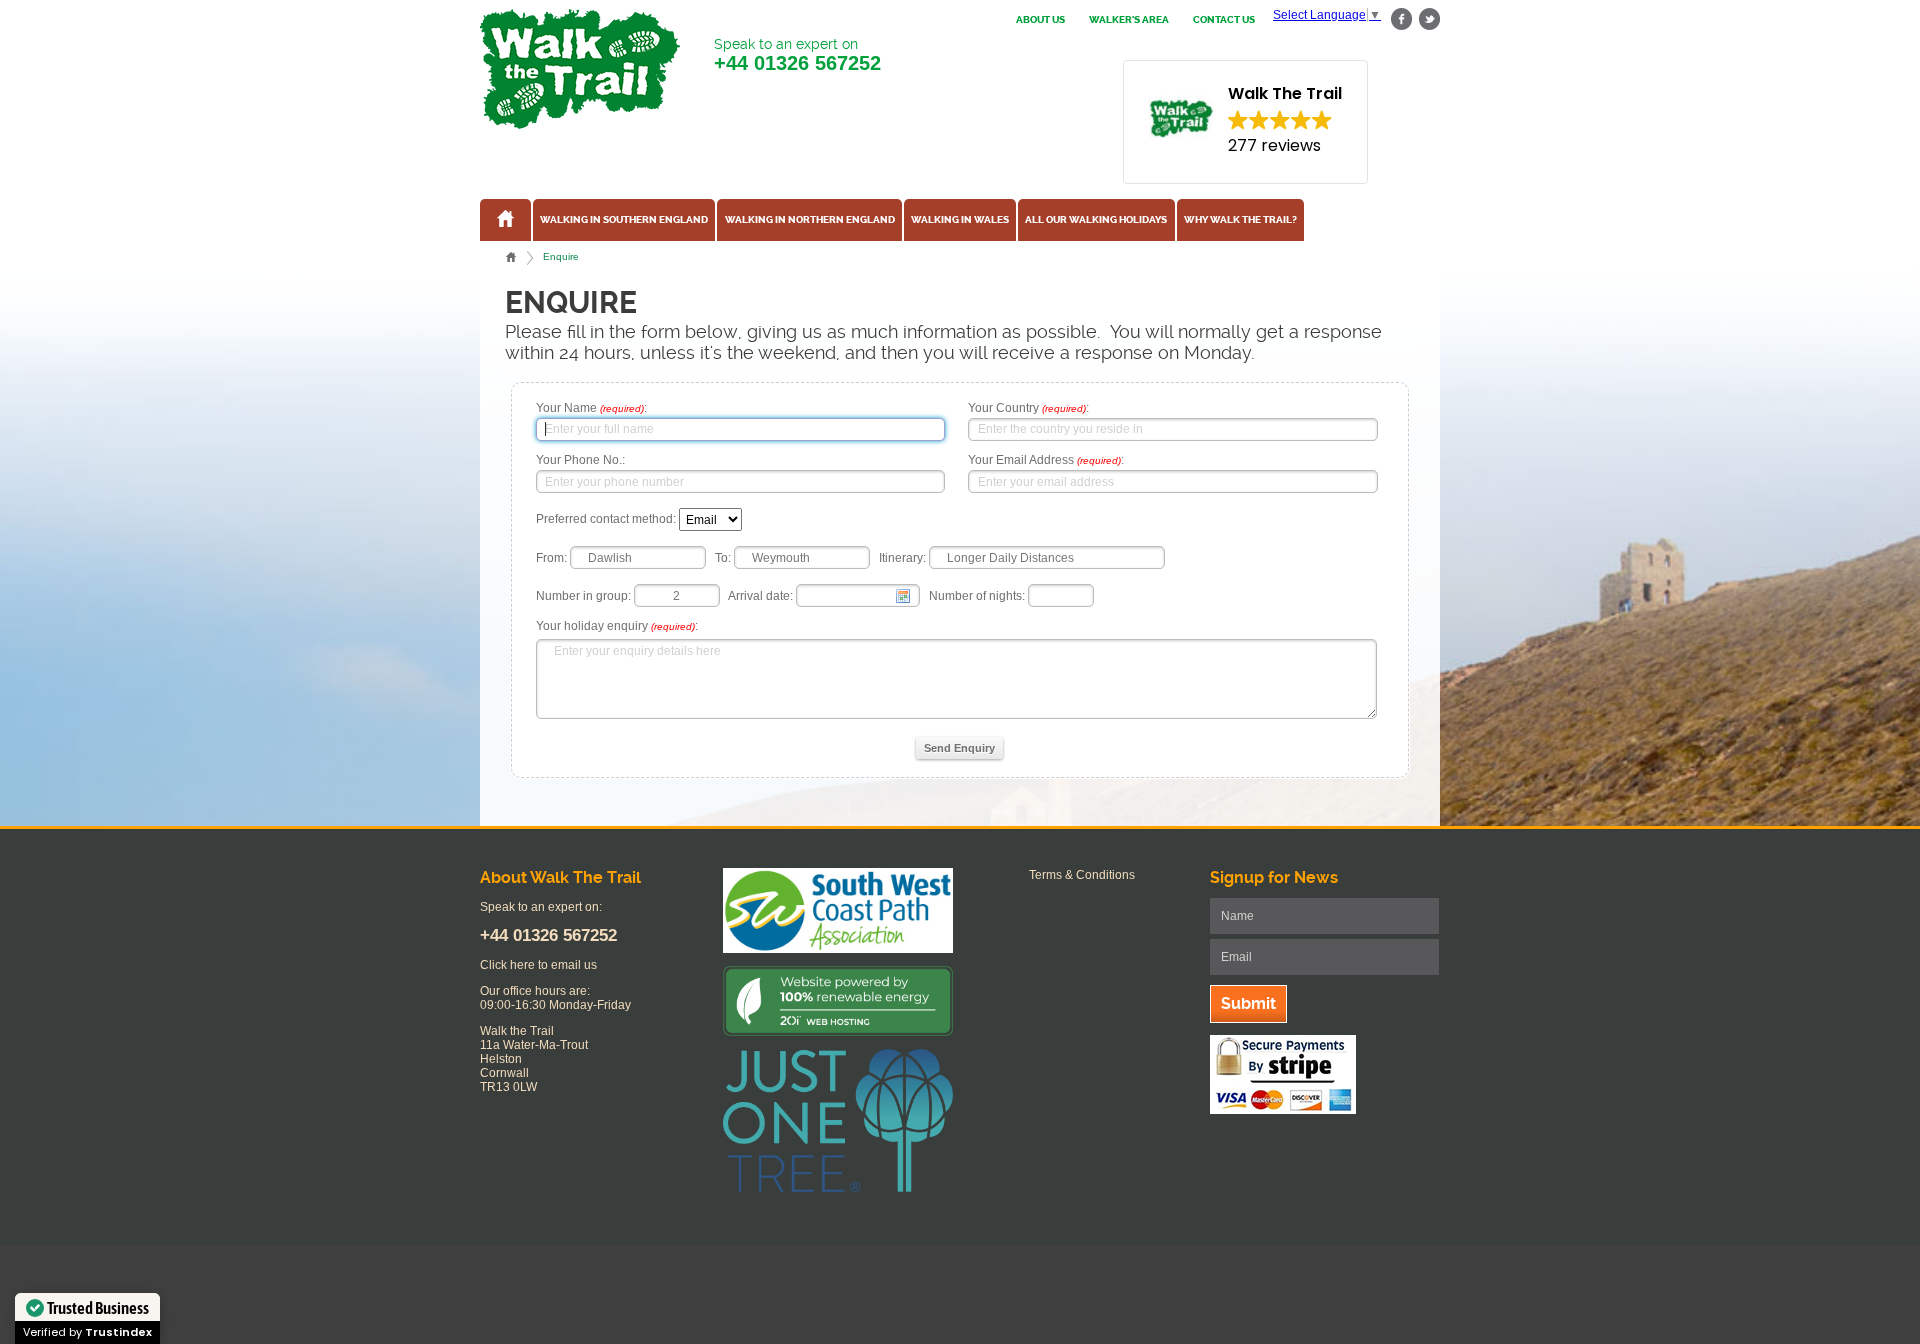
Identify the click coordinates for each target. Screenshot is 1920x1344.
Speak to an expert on (797, 55)
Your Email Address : (1046, 460)
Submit (1248, 1003)
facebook (1402, 19)
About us (1040, 20)
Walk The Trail (580, 69)
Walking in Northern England (810, 220)
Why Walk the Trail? (1240, 220)
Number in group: (583, 596)
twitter (1429, 19)
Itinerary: (902, 558)
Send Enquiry (959, 748)
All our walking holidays (1096, 220)
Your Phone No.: (580, 460)
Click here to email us (538, 965)
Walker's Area (1129, 20)
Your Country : (1028, 408)
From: (551, 558)
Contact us (1224, 20)
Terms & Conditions (1082, 875)
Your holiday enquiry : (617, 626)
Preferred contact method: (606, 520)
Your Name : (591, 408)
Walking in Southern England (624, 220)
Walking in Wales (960, 220)
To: (723, 558)
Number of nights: (977, 596)
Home (511, 257)
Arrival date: (760, 596)
